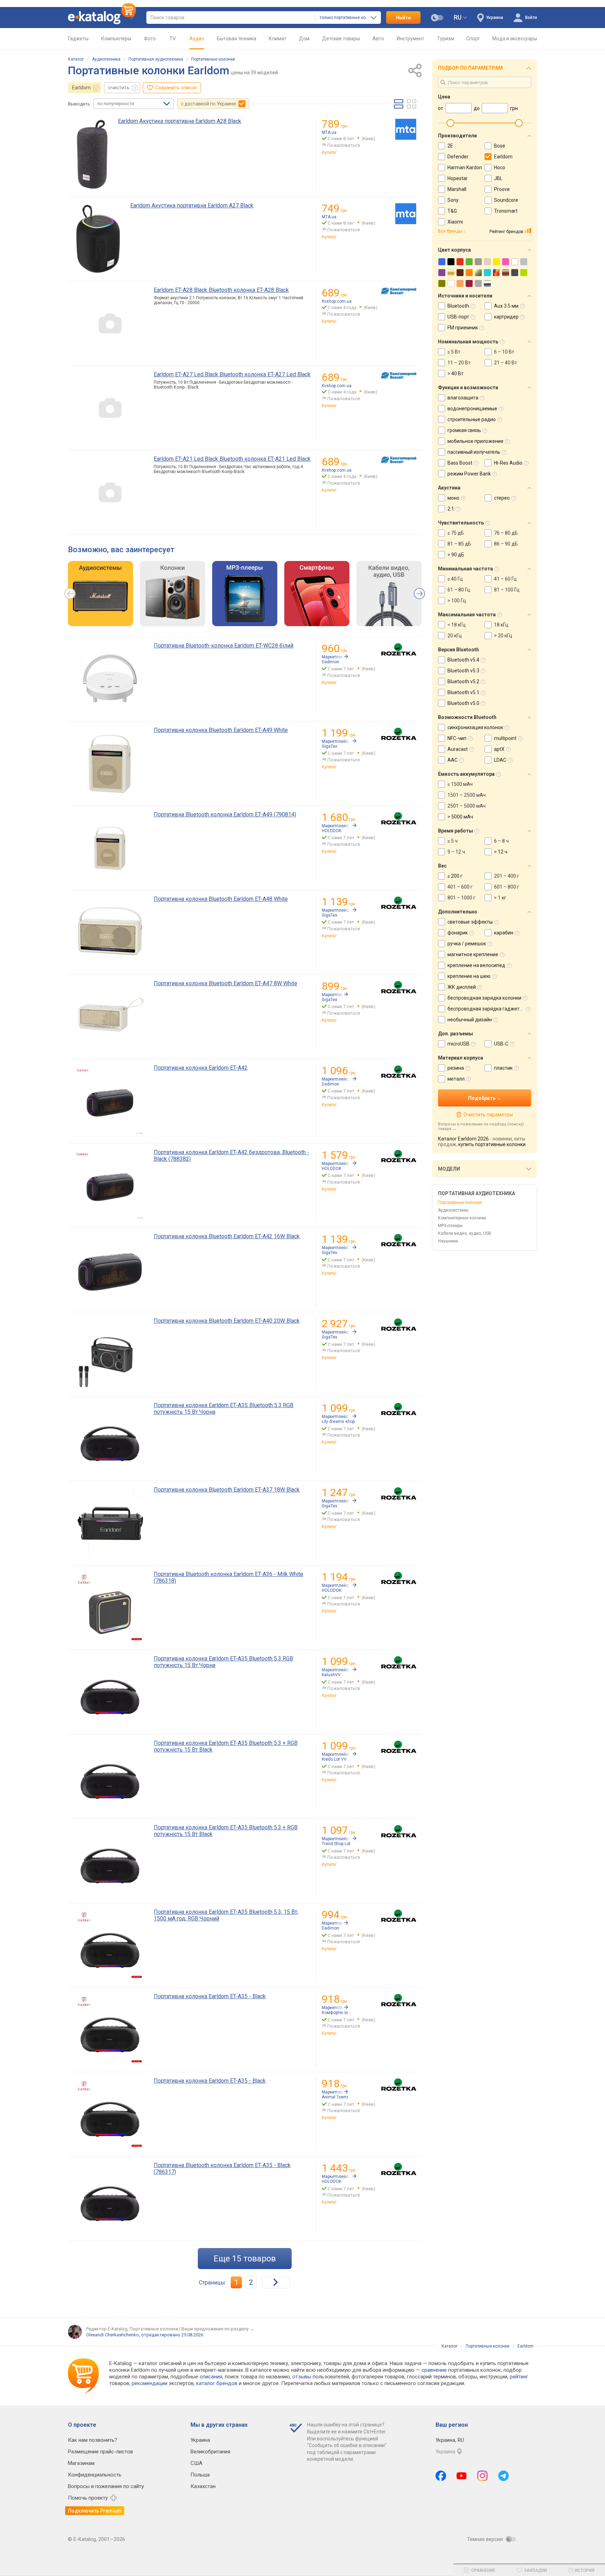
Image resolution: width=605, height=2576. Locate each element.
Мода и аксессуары (515, 39)
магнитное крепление (473, 954)
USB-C (501, 1044)
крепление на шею (469, 976)
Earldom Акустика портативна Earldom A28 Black (180, 121)
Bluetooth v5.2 (463, 681)
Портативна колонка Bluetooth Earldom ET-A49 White (221, 730)
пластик (503, 1068)
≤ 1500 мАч (460, 784)
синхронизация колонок (475, 727)
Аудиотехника (106, 59)
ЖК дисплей (462, 987)
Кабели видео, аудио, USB (465, 1233)
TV (173, 39)
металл (456, 1079)
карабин (504, 933)
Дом (304, 39)
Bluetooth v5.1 (463, 692)
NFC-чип (457, 738)
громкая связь (464, 430)
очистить (119, 88)
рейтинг (519, 2377)
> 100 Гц (457, 601)
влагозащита (463, 398)
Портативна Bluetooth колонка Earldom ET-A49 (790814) (225, 814)
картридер (506, 317)
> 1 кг (500, 898)
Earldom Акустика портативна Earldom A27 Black (192, 205)
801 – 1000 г (461, 898)
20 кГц (455, 636)
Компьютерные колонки (462, 1218)
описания (211, 2377)
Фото (150, 39)
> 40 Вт (456, 374)
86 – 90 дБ (506, 544)
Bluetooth (458, 306)
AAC (453, 760)
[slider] (450, 123)
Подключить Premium (95, 2511)
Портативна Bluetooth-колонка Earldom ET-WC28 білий (224, 646)
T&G (452, 211)
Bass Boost (460, 463)
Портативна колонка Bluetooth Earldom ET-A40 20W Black (227, 1321)
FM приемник (463, 328)
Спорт (473, 39)
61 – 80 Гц (459, 590)
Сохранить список (176, 88)
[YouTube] (462, 2476)
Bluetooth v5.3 (463, 671)
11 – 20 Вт (459, 363)
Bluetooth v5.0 (463, 703)
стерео (502, 498)
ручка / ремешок (467, 944)
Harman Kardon (465, 167)
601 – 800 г (507, 887)
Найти (404, 18)
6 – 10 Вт (504, 352)
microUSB (458, 1044)
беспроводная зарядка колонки (484, 998)
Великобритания (210, 2452)
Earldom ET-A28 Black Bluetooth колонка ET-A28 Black (221, 290)
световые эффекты (470, 922)
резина (456, 1068)
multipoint (505, 738)
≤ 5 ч (453, 841)
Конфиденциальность (95, 2475)
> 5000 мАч (460, 817)
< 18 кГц (457, 625)
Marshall (457, 189)
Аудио (197, 39)
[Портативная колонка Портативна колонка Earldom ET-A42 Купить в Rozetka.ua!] (399, 1072)
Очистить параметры (488, 1115)
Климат (278, 39)
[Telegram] (503, 2476)
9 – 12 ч (456, 852)
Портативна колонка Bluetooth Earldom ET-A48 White (221, 899)
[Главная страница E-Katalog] (102, 18)
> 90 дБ (456, 555)
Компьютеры (116, 39)
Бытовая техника (237, 39)
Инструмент (411, 39)
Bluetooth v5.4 (463, 660)
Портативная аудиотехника (156, 59)
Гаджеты (78, 39)
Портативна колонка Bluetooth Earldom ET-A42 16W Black (227, 1236)
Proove (502, 189)
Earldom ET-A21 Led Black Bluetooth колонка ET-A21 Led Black (232, 459)
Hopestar (458, 178)
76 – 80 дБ (506, 533)
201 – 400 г (507, 876)
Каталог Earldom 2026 (463, 1139)
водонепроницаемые (472, 409)
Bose (500, 146)
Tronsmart (506, 211)
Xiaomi (455, 222)
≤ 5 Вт (454, 352)
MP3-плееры (450, 1226)
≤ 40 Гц (455, 579)
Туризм (446, 39)
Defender (458, 157)
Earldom (81, 88)
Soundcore (506, 200)
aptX (499, 749)
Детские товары (341, 39)
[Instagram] (482, 2476)
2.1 (451, 509)
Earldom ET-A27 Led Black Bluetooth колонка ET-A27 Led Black (232, 374)
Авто (378, 39)
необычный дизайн (470, 1020)
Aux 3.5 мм (506, 306)
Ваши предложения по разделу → (218, 2329)
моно (453, 498)
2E (450, 146)
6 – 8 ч (501, 841)
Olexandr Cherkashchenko (113, 2335)
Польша (200, 2475)
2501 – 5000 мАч (467, 806)
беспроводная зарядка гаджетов (486, 1009)
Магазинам (81, 2463)
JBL (498, 178)
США (196, 2463)
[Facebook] (441, 2476)
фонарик (458, 933)
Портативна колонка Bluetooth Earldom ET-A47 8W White (225, 983)
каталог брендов (217, 2383)
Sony (453, 200)
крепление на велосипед (476, 965)
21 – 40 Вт (506, 363)
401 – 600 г (460, 887)
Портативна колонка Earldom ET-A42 (201, 1068)
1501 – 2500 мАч (467, 795)
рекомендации (149, 2383)
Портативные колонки (213, 59)
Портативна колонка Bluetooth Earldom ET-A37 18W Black (227, 1490)
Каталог (76, 59)
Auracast (458, 749)
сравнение (434, 2370)
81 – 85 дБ (459, 544)
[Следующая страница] (276, 2282)
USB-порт (458, 317)
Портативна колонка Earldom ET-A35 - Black (210, 1996)
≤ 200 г (455, 876)
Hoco (500, 167)
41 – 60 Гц (505, 579)
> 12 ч (501, 852)
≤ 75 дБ (456, 533)
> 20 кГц (503, 636)
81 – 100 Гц (507, 590)
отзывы (302, 2377)
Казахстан (203, 2486)
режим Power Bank (469, 474)
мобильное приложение (475, 441)
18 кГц (501, 625)
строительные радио (472, 419)
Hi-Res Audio (508, 463)
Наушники (448, 1241)
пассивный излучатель (474, 452)
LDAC (500, 760)
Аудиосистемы (453, 1210)
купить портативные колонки (492, 1144)
